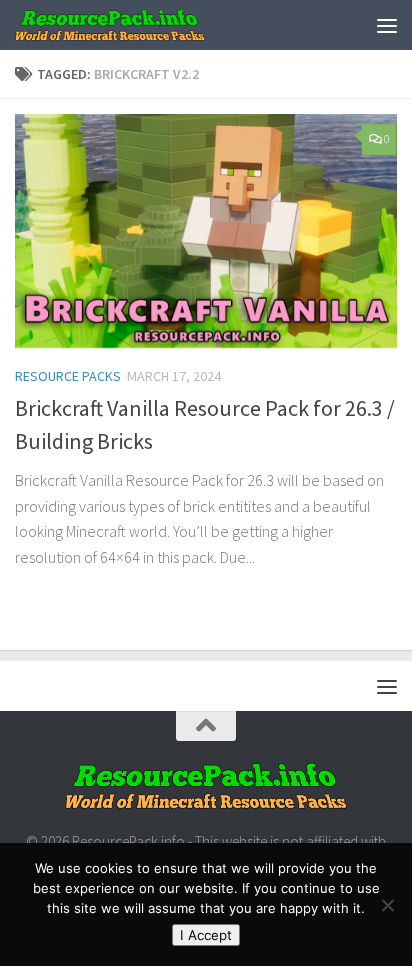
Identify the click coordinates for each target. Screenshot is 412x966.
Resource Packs (68, 376)
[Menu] (387, 25)
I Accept (206, 935)
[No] (387, 905)
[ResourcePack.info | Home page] (142, 25)
